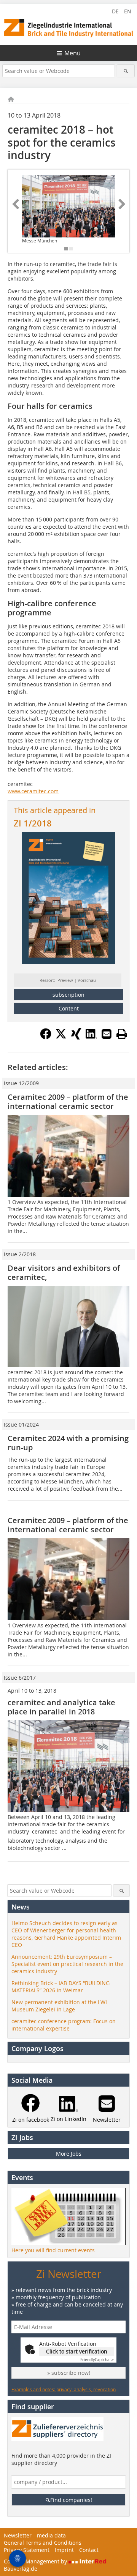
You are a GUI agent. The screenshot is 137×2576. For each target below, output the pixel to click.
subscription (68, 995)
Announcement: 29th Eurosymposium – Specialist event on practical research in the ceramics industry (67, 1964)
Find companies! (71, 2500)
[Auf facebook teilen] (46, 1037)
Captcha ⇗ (97, 2360)
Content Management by (36, 2561)
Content (69, 1008)
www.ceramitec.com (33, 791)
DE (115, 11)
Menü (72, 53)
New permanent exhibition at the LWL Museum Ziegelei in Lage (60, 2006)
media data (51, 2535)
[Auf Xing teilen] (76, 1037)
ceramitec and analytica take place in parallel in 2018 (61, 1707)
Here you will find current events (53, 2250)
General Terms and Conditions (43, 2543)
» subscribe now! (69, 2373)
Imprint (64, 2550)
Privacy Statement (27, 2550)
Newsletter (18, 2535)
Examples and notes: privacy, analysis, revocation (64, 2389)
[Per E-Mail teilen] (107, 1034)
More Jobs (69, 2154)
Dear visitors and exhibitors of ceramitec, (64, 1273)
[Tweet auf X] (61, 1037)
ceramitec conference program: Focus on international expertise (64, 2025)
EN (128, 11)
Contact (89, 2550)
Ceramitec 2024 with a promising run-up (68, 1443)
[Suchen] (126, 71)
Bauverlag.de (21, 2569)
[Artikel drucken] (122, 1034)
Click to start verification (77, 2351)
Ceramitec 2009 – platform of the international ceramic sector (68, 1102)
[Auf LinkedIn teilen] (91, 1037)
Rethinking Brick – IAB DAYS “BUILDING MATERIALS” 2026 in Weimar (61, 1987)
